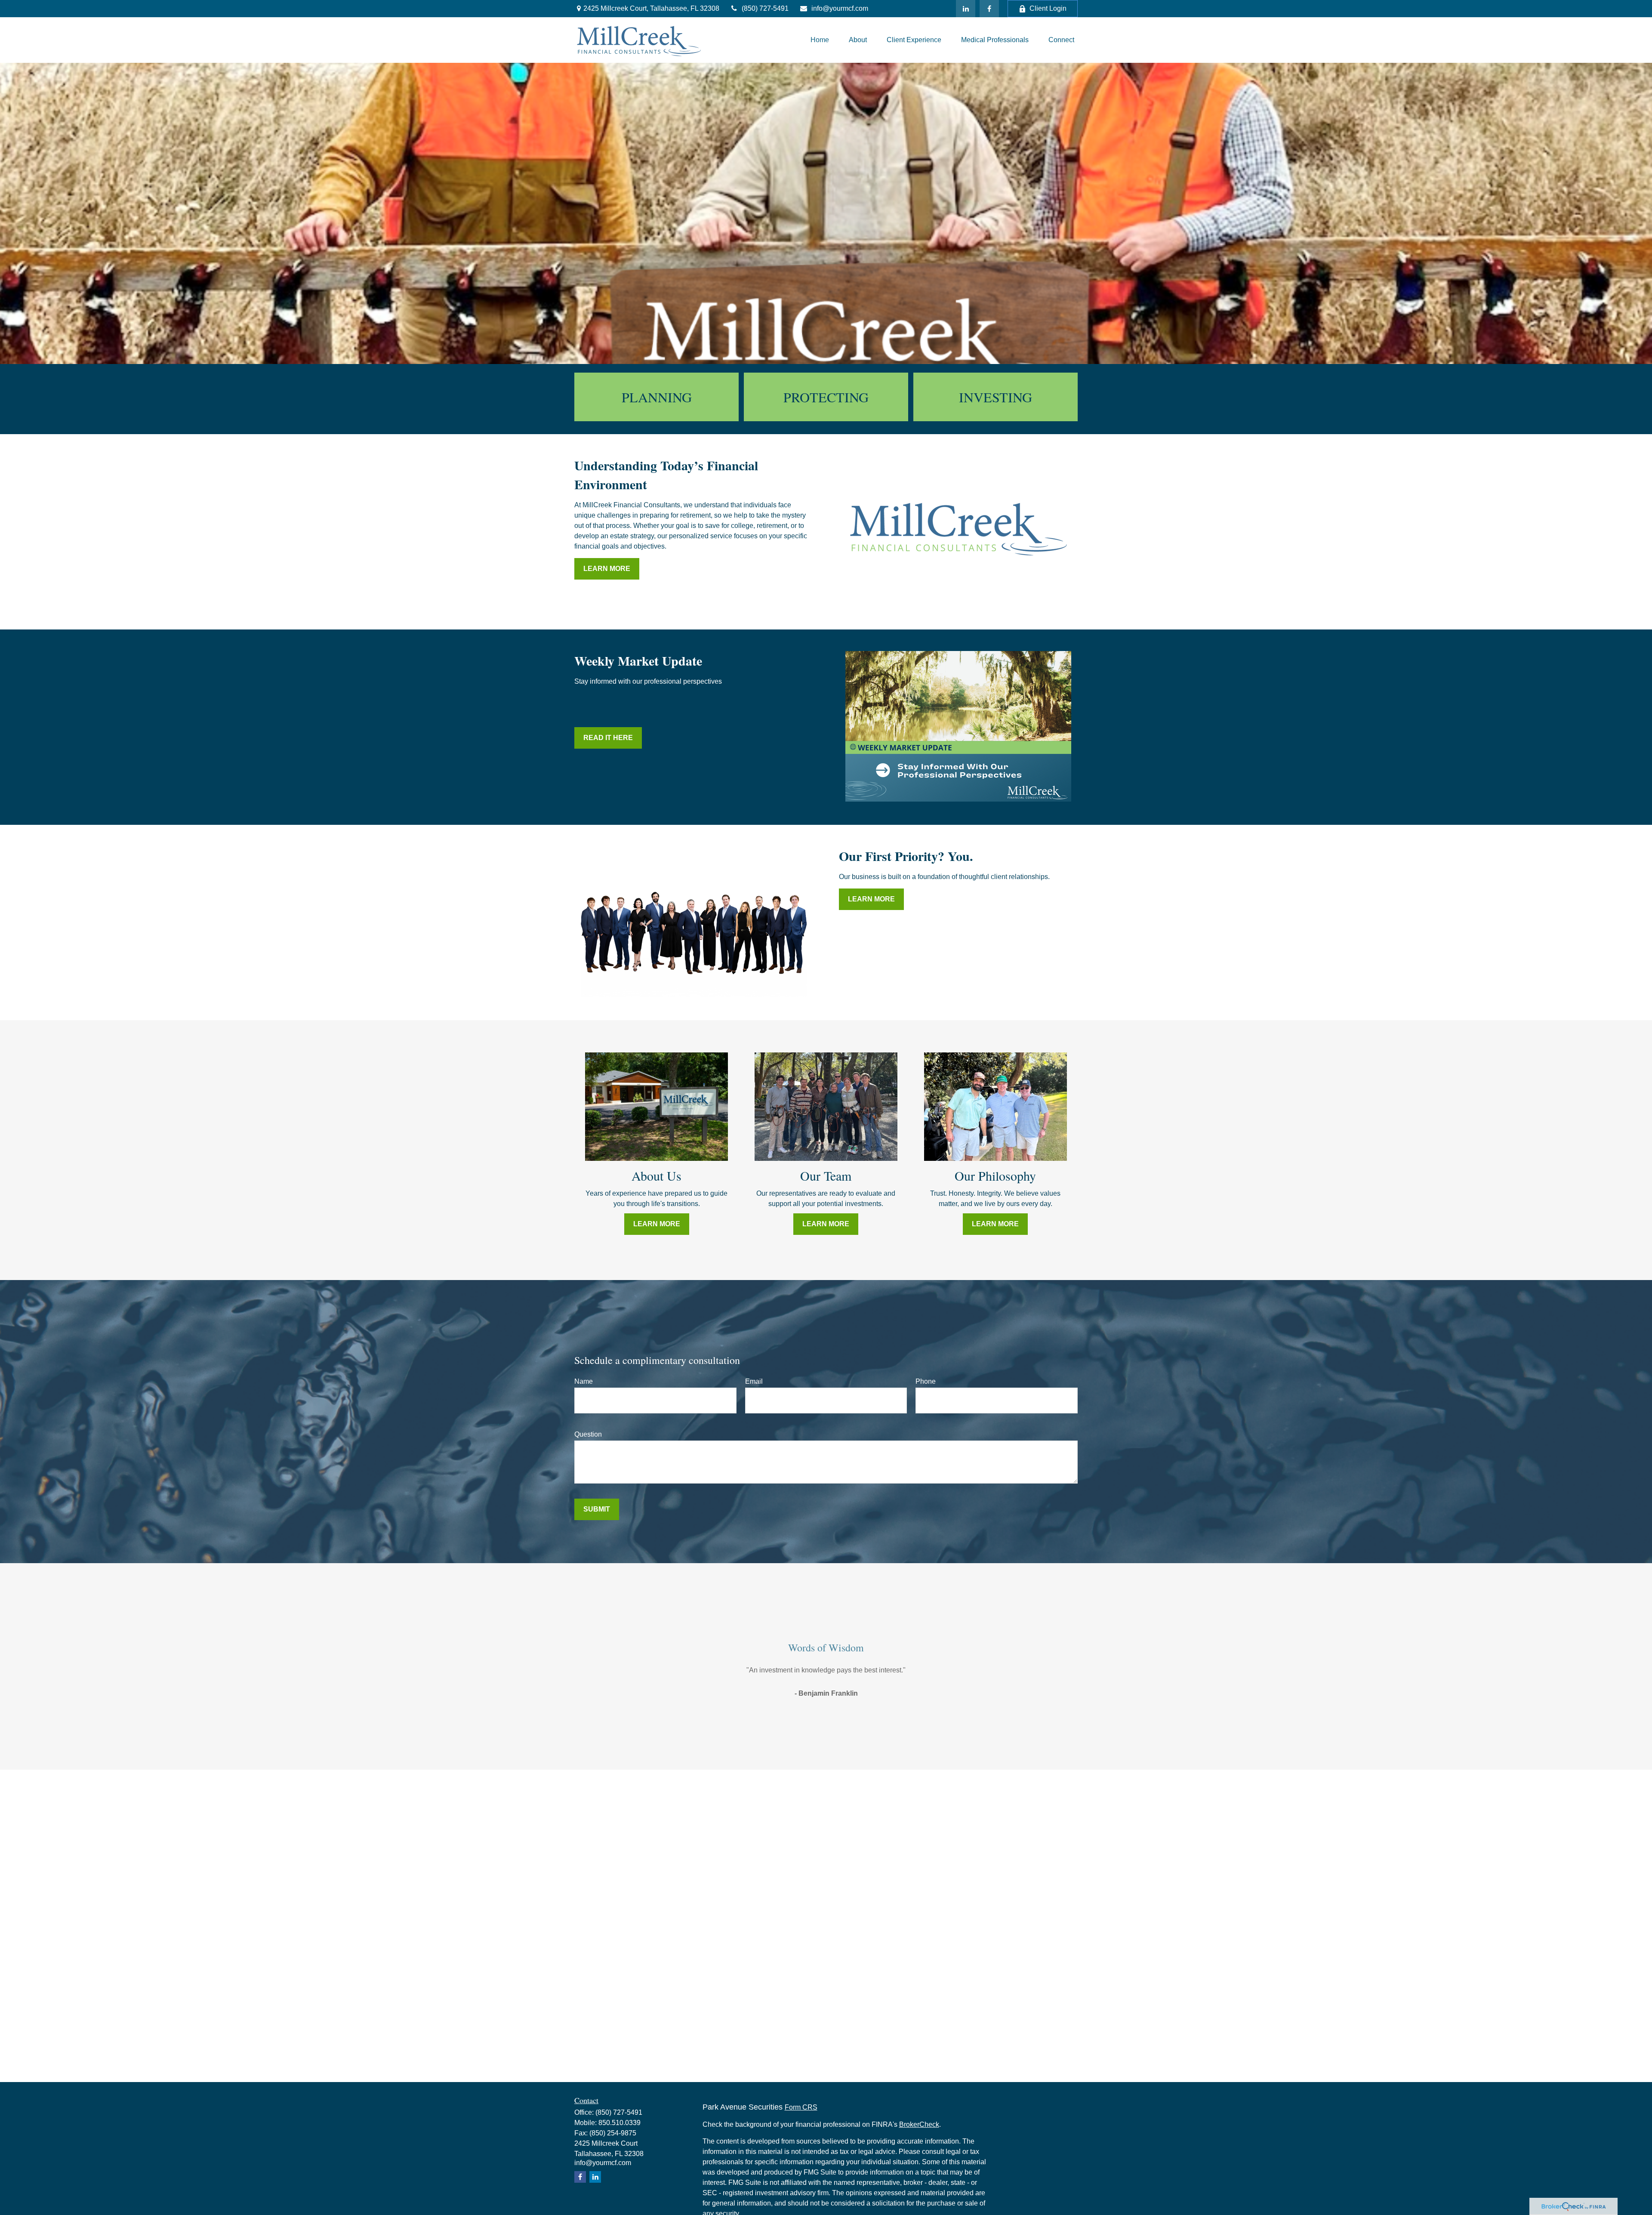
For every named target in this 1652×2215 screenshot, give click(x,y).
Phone (926, 1381)
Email (754, 1381)
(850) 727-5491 (765, 8)
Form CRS (801, 2107)
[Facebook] (989, 9)
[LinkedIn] (966, 9)
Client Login (1048, 8)
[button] (820, 40)
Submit (597, 1509)
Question (588, 1434)
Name (584, 1381)
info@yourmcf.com (840, 8)
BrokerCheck (919, 2124)
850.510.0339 (619, 2123)
